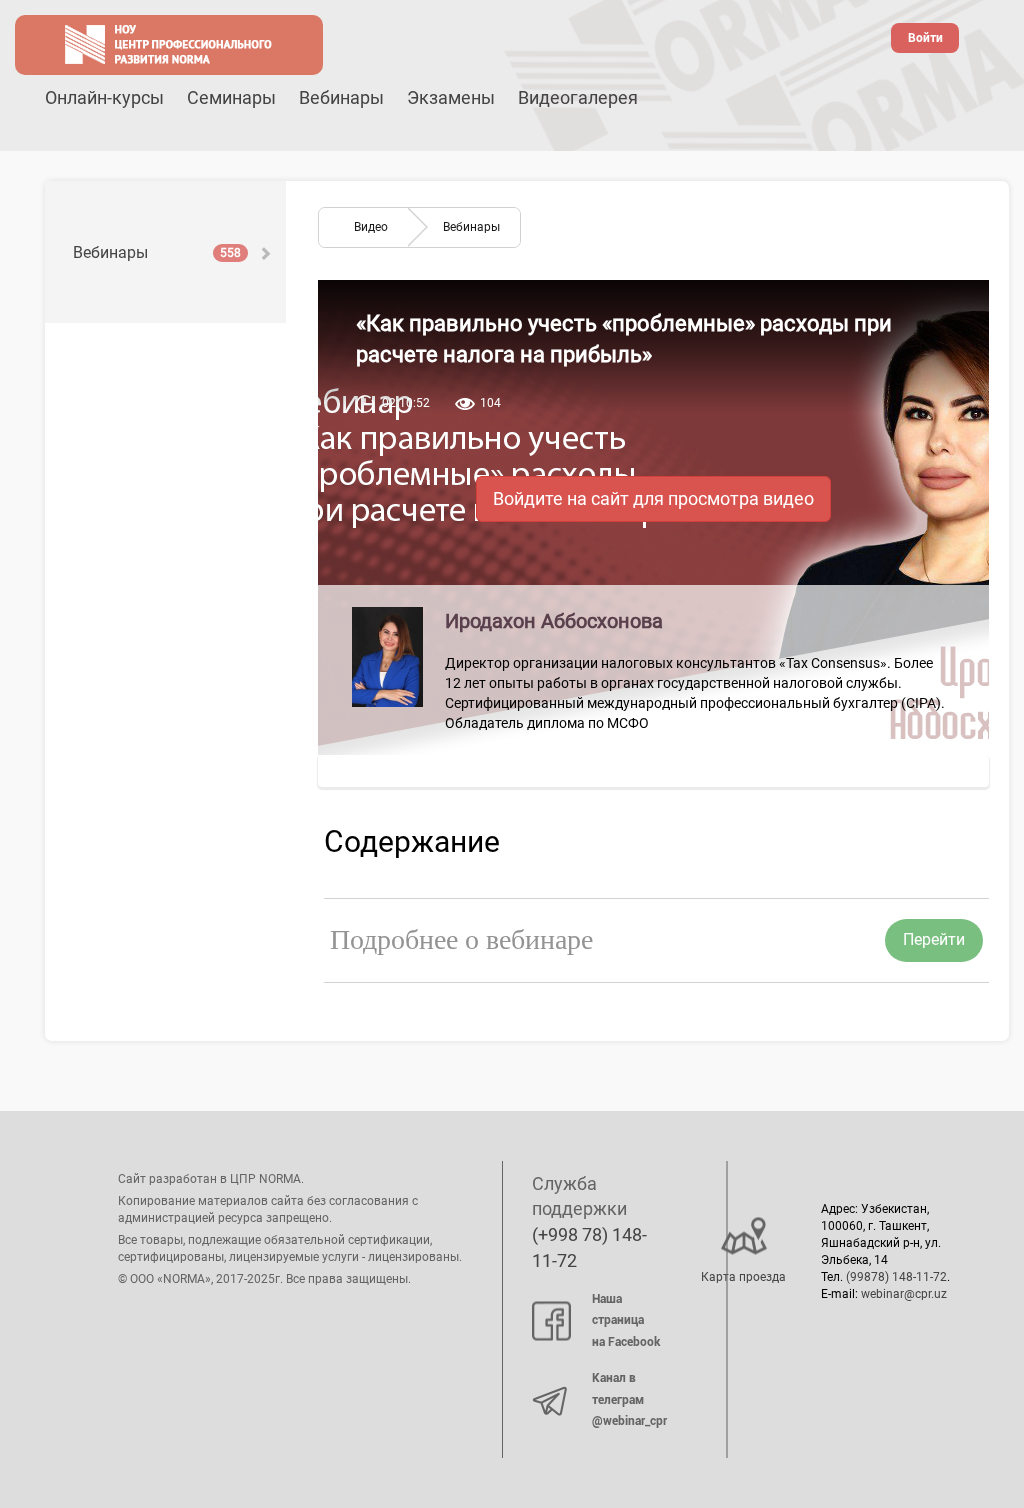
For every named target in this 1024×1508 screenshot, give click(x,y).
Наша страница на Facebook (626, 1320)
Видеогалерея (578, 97)
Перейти (934, 939)
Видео (371, 227)
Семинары (231, 97)
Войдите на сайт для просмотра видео (653, 498)
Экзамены (451, 97)
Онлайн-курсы (104, 97)
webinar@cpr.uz (904, 1294)
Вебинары (341, 97)
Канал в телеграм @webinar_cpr (629, 1399)
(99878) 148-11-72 (896, 1277)
